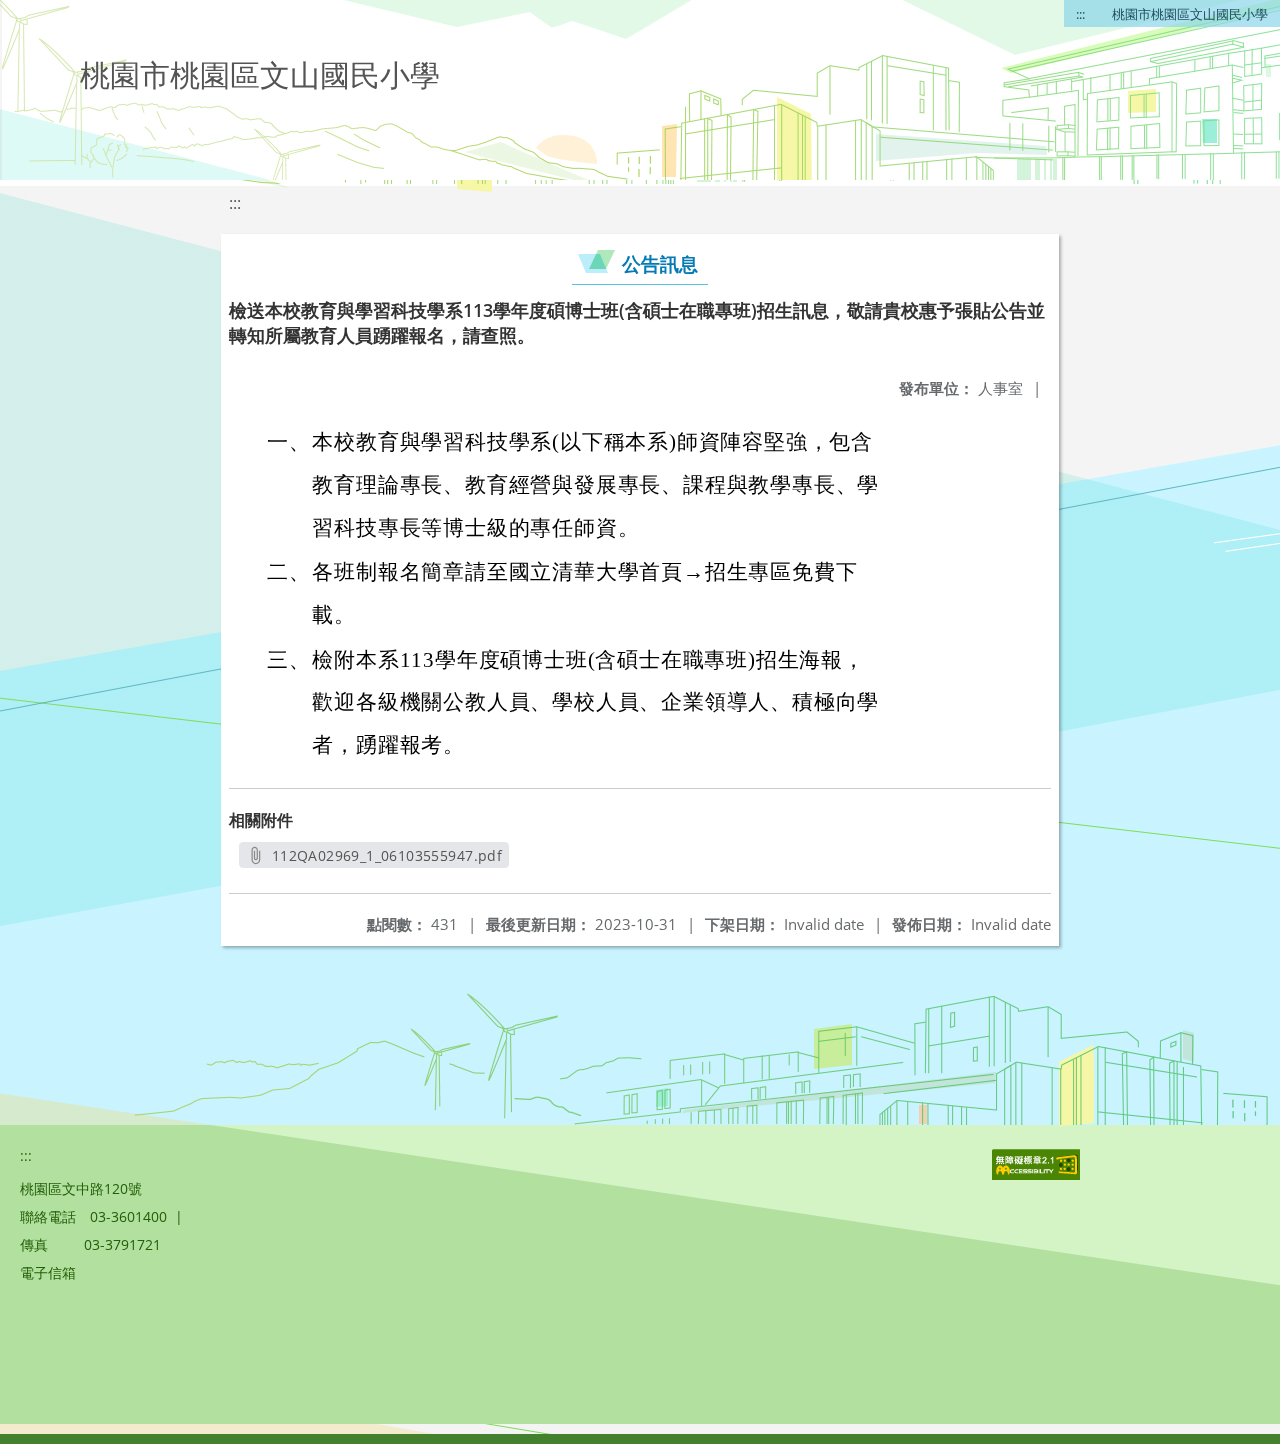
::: (1080, 14)
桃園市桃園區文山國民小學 (1190, 14)
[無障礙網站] (1038, 1174)
